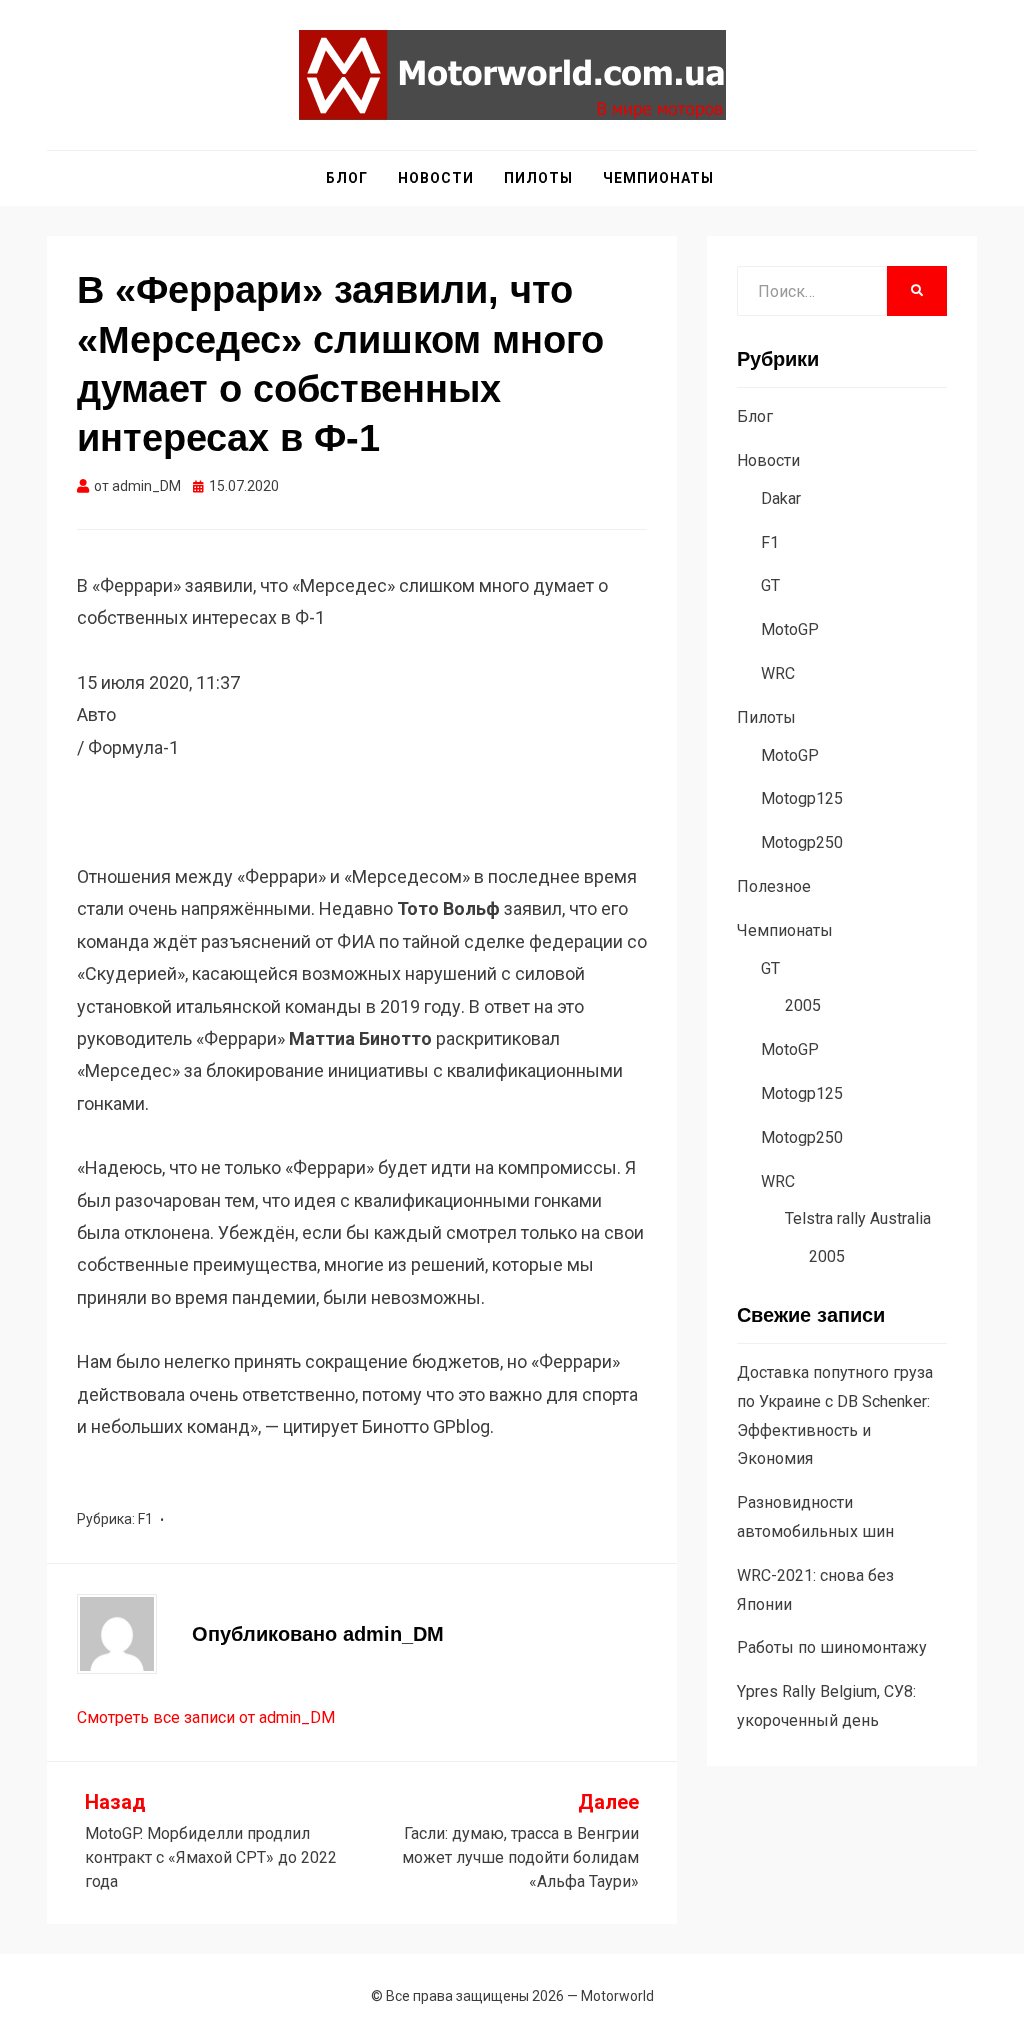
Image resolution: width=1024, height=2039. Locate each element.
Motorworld (617, 1996)
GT (770, 585)
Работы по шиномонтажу (832, 1647)
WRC (778, 673)
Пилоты (538, 178)
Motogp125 (802, 798)
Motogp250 (802, 842)
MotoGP (790, 629)
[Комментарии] (82, 844)
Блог (347, 178)
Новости (436, 178)
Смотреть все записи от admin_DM (206, 1717)
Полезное (774, 886)
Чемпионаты (658, 178)
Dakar (781, 498)
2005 (803, 1005)
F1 (145, 1519)
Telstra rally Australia (858, 1218)
